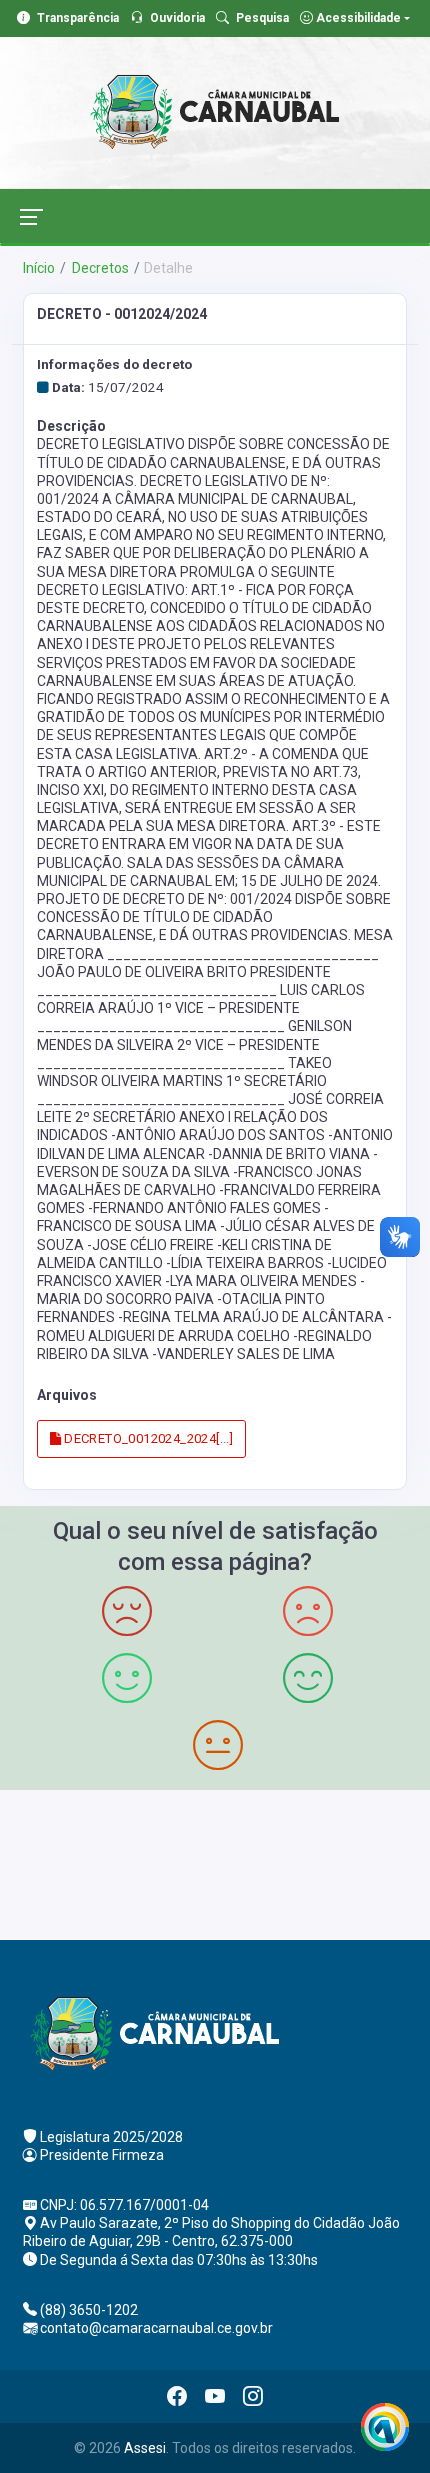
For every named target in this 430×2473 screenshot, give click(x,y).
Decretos (99, 268)
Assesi (145, 2448)
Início (39, 268)
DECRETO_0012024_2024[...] (147, 1438)
